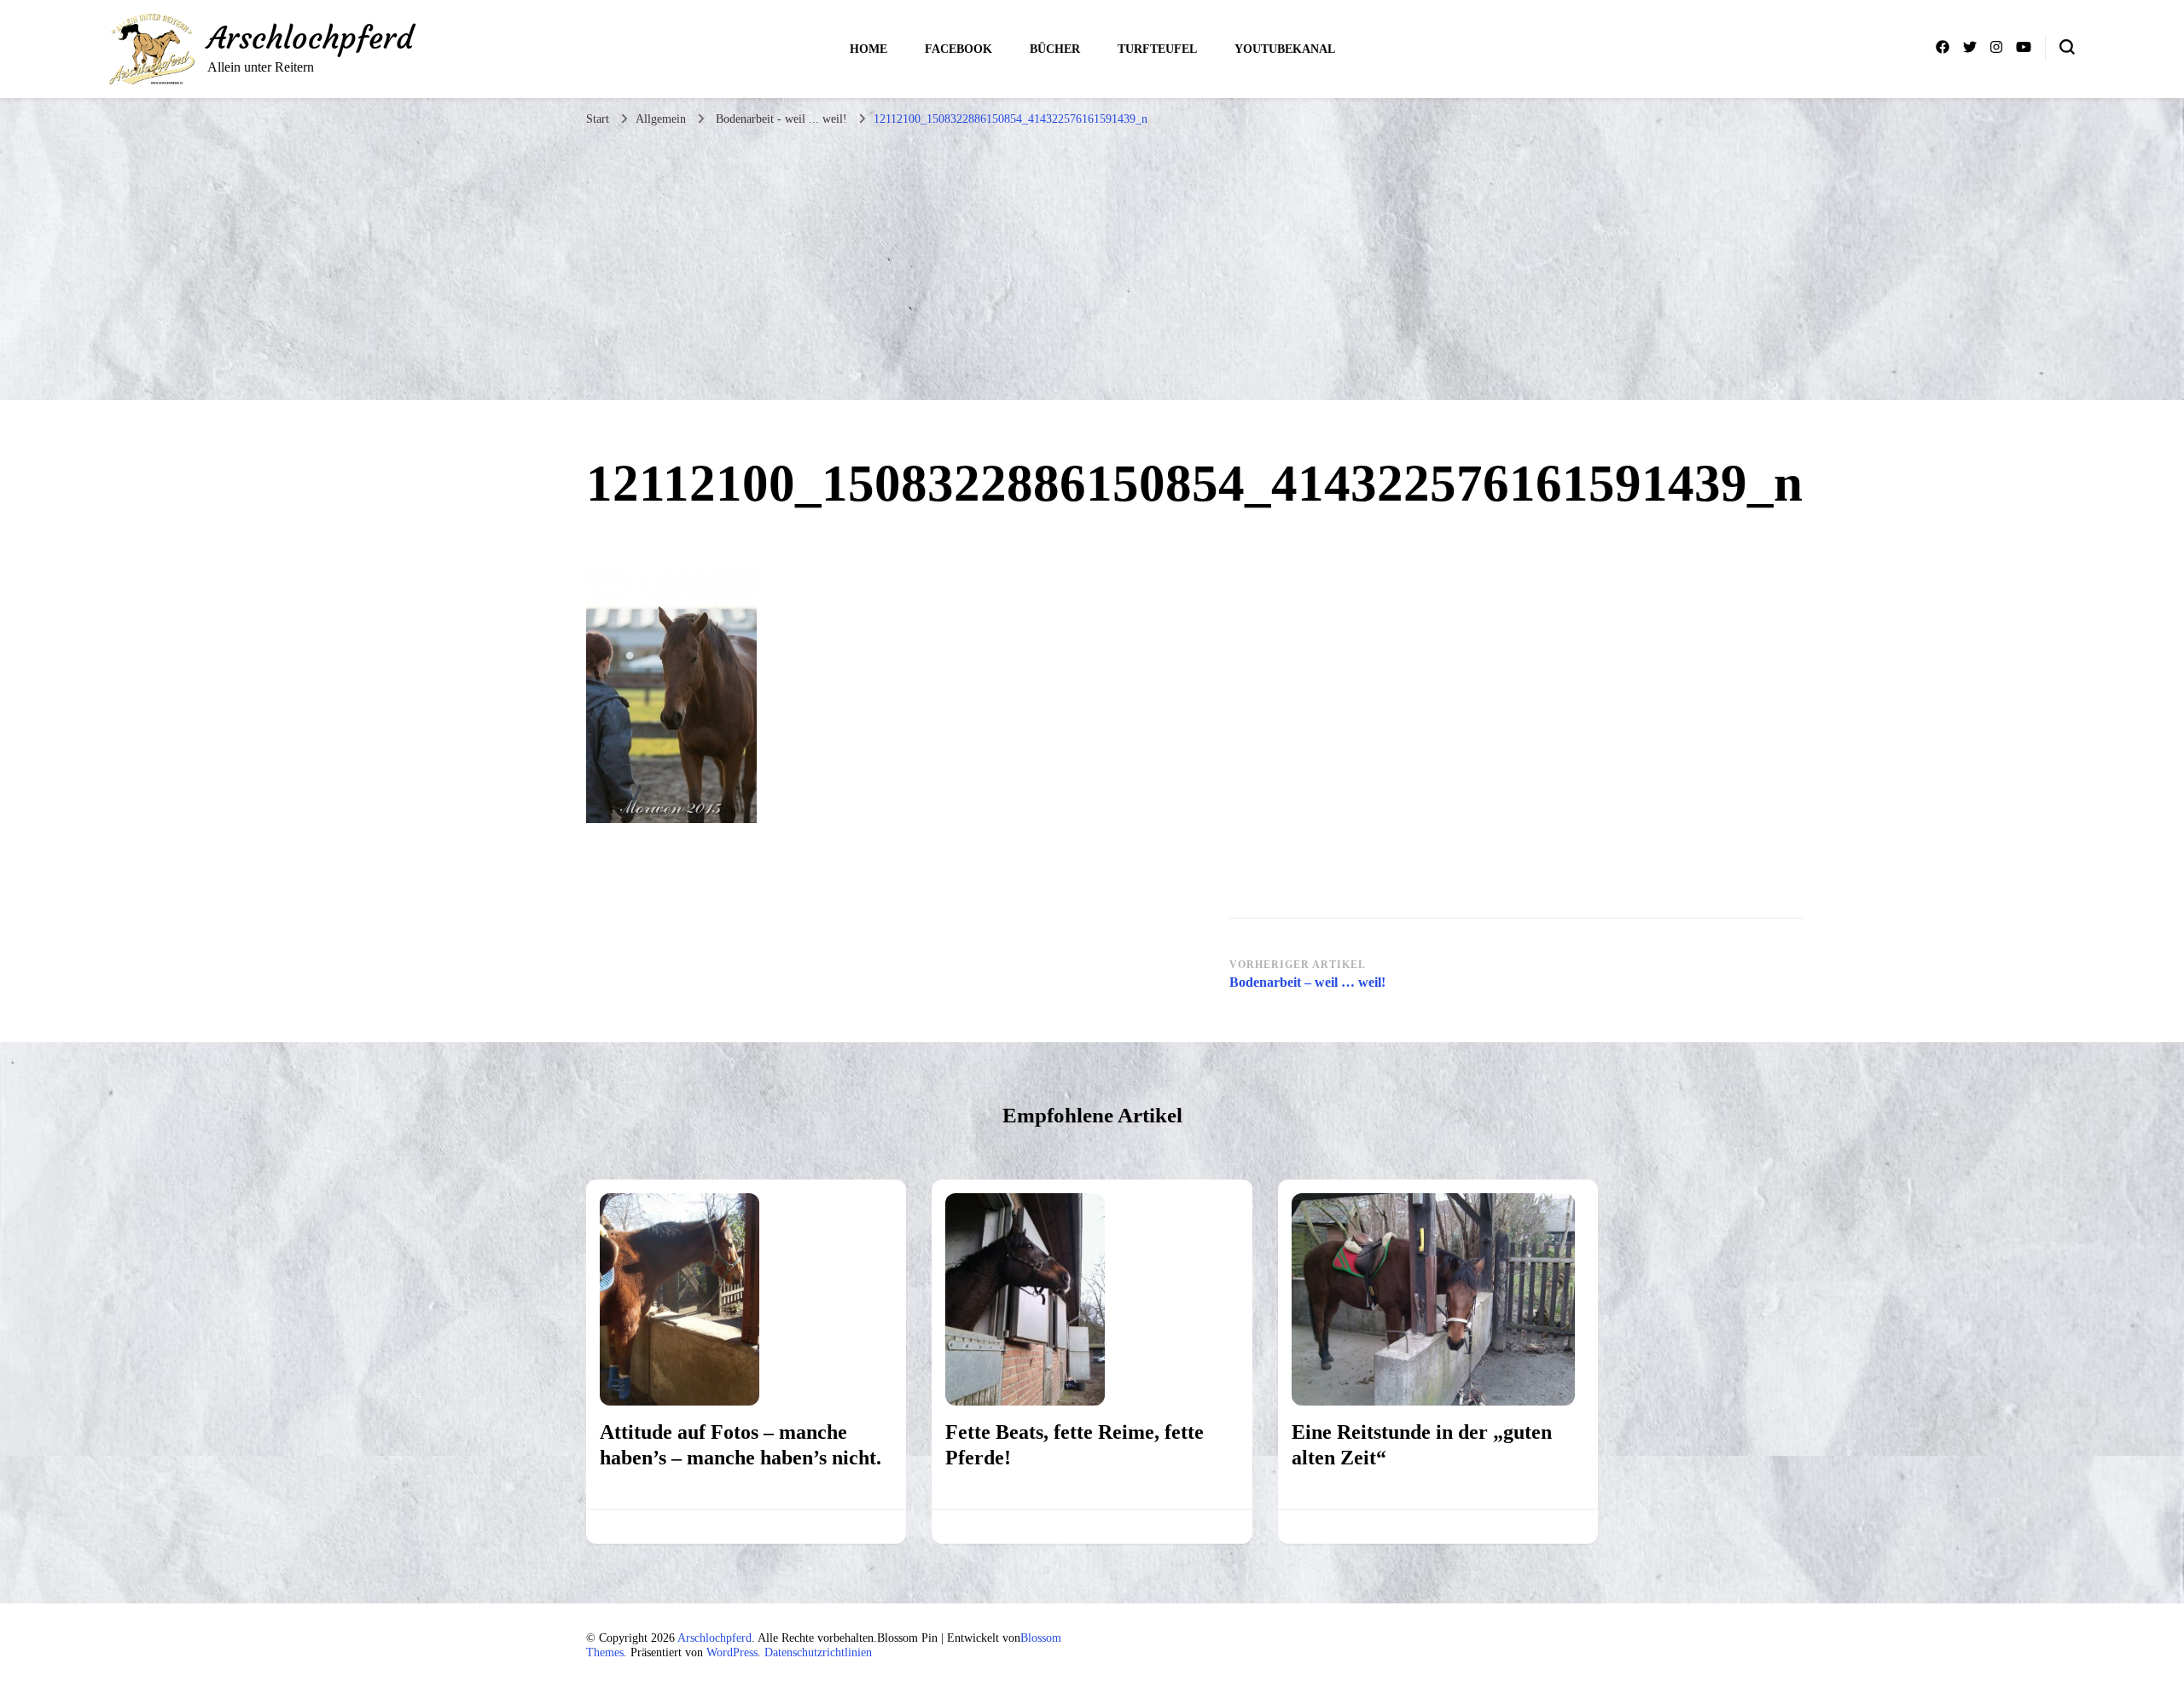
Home (868, 49)
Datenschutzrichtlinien (818, 1652)
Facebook (958, 49)
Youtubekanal (1285, 49)
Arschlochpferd (310, 38)
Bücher (1055, 49)
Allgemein (661, 119)
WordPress (732, 1652)
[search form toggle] (2067, 47)
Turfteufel (1157, 49)
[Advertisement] (1092, 264)
